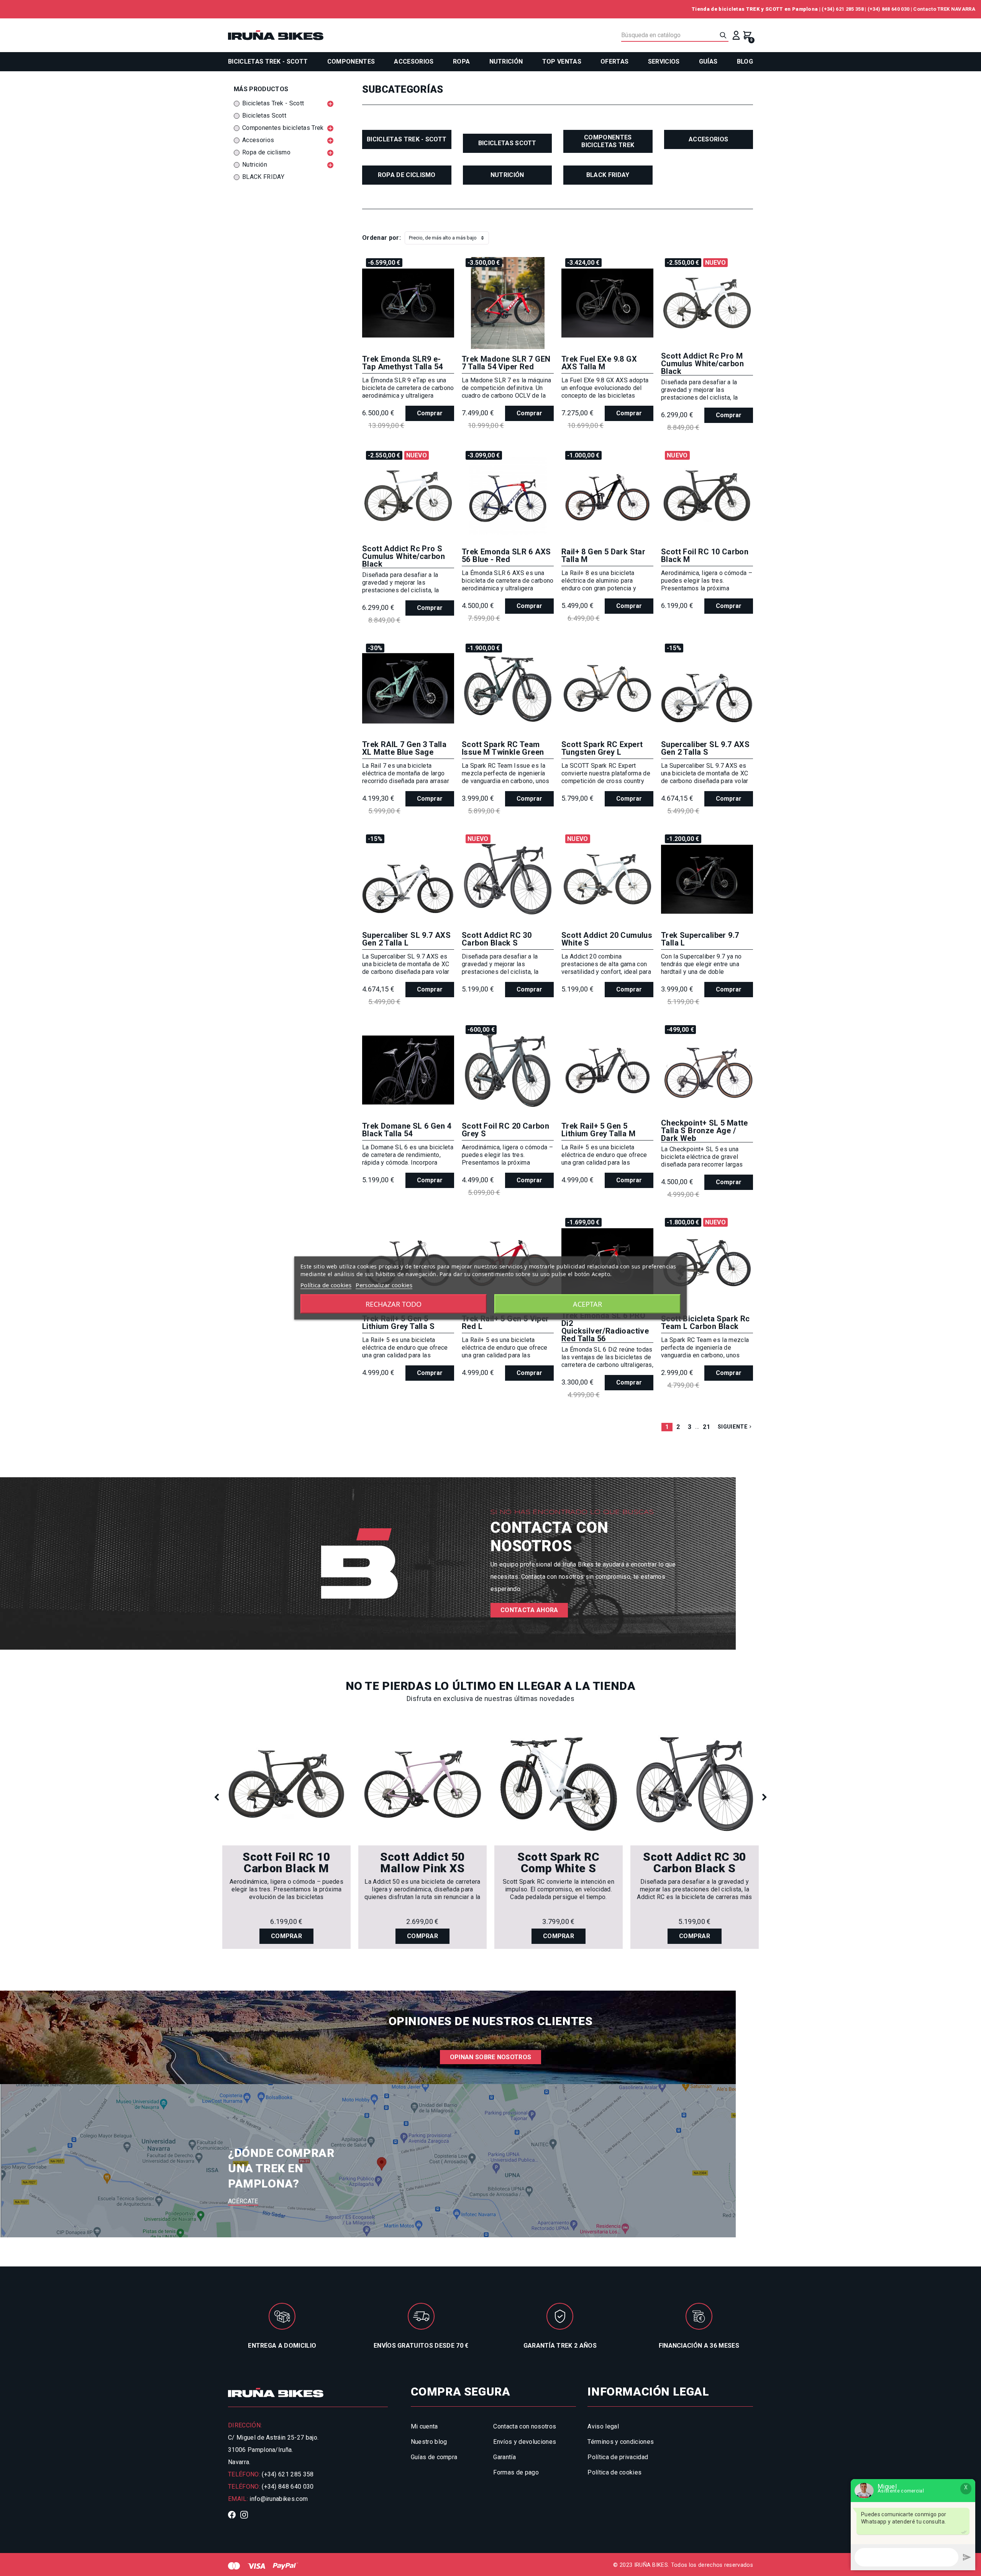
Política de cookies (614, 2472)
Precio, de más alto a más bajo (443, 238)
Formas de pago (516, 2472)
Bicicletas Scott (507, 143)
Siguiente (735, 1427)
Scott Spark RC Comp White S (558, 1863)
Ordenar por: (381, 238)
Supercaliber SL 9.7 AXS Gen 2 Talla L (406, 939)
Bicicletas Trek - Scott (407, 139)
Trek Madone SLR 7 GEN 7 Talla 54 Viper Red (506, 363)
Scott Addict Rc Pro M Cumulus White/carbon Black (702, 364)
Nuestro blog (429, 2442)
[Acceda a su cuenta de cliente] (736, 35)
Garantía (504, 2457)
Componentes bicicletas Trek (608, 141)
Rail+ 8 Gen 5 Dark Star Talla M (603, 556)
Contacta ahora (529, 1610)
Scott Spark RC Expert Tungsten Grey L (602, 748)
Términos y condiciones (621, 2442)
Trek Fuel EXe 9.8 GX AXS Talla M (599, 363)
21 (706, 1427)
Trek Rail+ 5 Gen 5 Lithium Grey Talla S (398, 1322)
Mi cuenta (424, 2426)
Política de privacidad (618, 2457)
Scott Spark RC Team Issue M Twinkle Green (503, 748)
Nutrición (507, 175)
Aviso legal (603, 2426)
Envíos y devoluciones (525, 2442)
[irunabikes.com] (276, 35)
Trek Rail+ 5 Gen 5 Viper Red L (505, 1322)
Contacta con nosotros (525, 2426)
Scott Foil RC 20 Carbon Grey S (505, 1130)
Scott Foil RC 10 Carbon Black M (705, 556)
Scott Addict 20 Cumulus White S (607, 939)
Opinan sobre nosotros (491, 2057)
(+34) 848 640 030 (888, 9)
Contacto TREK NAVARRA (944, 9)
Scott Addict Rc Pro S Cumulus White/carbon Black (404, 556)
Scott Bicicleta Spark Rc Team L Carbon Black (705, 1322)
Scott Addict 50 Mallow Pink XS (422, 1863)
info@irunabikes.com (279, 2499)
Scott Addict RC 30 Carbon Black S (497, 939)
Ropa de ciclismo (407, 175)
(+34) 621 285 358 (842, 9)
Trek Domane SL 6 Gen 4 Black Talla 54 (407, 1130)
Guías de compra (434, 2457)
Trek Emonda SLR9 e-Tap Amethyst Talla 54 (402, 363)
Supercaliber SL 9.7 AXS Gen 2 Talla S (705, 748)
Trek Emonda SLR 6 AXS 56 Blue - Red (506, 556)
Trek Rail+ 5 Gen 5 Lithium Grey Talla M (598, 1130)
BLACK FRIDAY (608, 175)
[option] (286, 1836)
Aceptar (587, 1304)
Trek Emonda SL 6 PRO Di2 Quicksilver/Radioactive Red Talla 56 (605, 1327)
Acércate (243, 2201)
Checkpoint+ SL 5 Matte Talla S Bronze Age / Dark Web (705, 1131)
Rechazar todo (394, 1304)
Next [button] (764, 1798)
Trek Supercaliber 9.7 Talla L (700, 939)
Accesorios (708, 139)
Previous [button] (217, 1798)
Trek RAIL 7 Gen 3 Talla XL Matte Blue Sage (404, 748)
